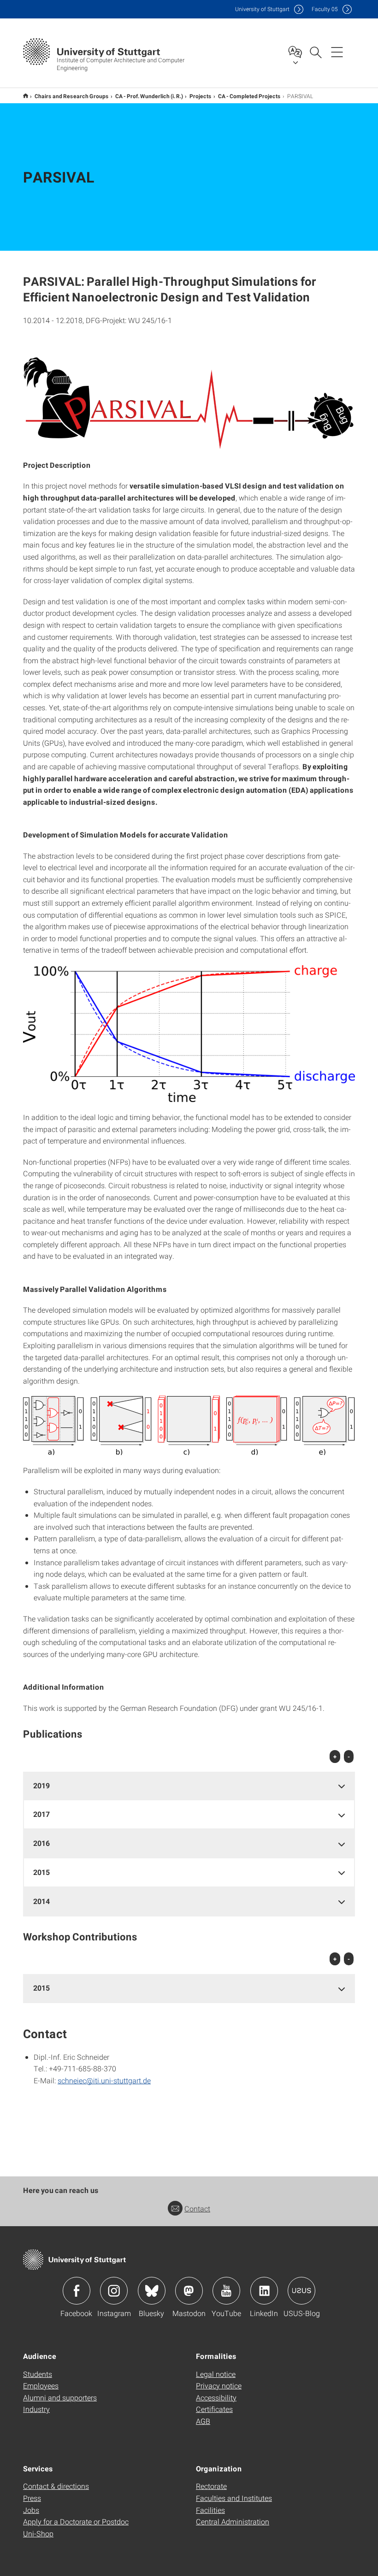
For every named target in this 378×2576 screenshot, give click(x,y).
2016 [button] (41, 1843)
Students (38, 2374)
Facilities (210, 2510)
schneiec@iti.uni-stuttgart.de (104, 2080)
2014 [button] (41, 1901)
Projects (201, 96)
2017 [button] (41, 1814)
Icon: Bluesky (152, 2291)
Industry (36, 2409)
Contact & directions (56, 2486)
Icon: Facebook (77, 2291)
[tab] (189, 1786)
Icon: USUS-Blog (301, 2291)
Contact (197, 2208)
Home (26, 96)
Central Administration (233, 2521)
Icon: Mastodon (189, 2291)
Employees (41, 2385)
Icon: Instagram (114, 2291)
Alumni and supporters (60, 2397)
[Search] (315, 52)
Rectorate (211, 2486)
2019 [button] (41, 1785)
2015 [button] (41, 1872)
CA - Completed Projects (249, 96)
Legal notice (216, 2374)
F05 (325, 9)
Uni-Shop (38, 2533)
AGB (203, 2421)
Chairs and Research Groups (72, 96)
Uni (262, 9)
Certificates (214, 2409)
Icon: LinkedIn (264, 2291)
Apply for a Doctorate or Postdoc (76, 2521)
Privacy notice (219, 2385)
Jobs (31, 2510)
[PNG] (189, 403)
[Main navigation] (337, 52)
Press (32, 2498)
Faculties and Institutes (234, 2498)
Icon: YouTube (226, 2291)
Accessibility (216, 2397)
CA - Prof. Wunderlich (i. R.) (149, 96)
